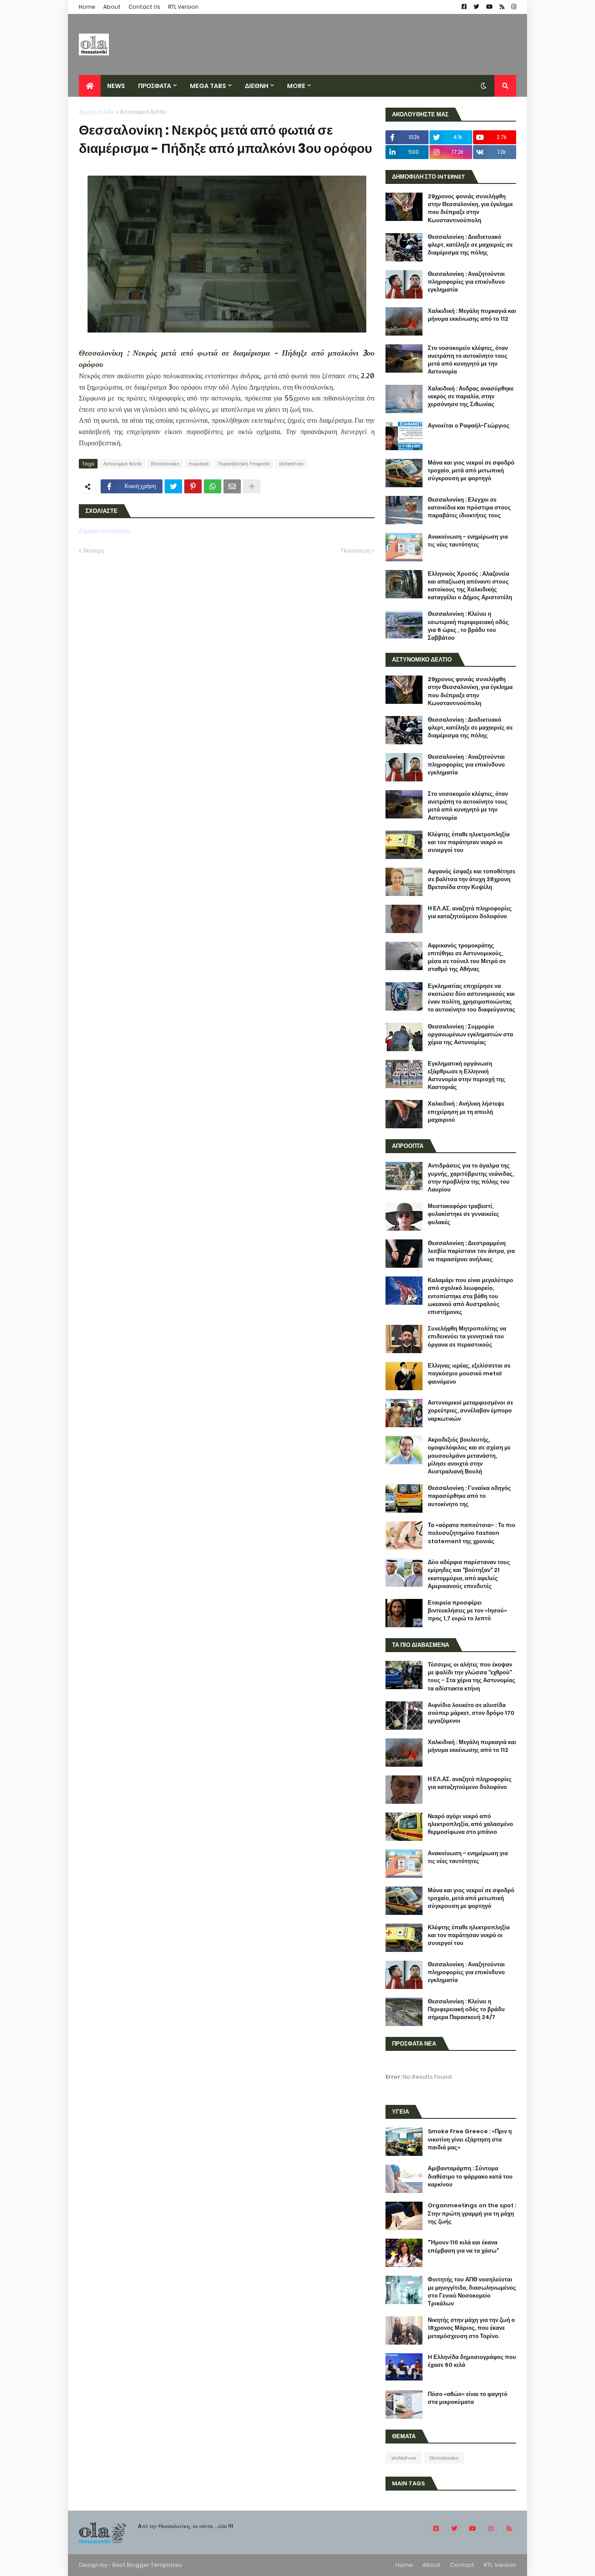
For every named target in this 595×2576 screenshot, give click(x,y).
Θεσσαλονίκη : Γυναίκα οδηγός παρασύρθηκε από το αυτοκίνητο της (469, 1496)
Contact (462, 2565)
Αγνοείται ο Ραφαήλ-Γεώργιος (469, 426)
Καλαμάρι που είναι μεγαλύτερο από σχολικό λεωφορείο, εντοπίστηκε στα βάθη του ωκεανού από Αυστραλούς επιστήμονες (470, 1296)
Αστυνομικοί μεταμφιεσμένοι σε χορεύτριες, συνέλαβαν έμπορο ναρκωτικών (470, 1411)
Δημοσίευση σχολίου (105, 531)
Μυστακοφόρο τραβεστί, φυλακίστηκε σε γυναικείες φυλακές (463, 1214)
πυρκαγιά (199, 464)
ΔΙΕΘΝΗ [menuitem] (257, 86)
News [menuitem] (116, 86)
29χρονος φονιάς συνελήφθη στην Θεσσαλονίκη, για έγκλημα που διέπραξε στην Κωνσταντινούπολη (470, 209)
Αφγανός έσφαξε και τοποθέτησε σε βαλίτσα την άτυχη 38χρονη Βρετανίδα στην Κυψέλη (472, 879)
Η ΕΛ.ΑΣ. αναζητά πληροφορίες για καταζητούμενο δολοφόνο (470, 913)
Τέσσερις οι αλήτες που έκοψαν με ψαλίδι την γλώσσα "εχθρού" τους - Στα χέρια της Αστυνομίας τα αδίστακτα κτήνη (472, 1677)
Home (87, 7)
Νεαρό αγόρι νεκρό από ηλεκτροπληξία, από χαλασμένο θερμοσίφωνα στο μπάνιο (470, 1824)
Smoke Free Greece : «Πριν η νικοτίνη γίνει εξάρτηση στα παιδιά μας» (470, 2139)
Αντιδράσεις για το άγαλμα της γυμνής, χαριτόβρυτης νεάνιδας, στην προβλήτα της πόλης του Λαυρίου (471, 1178)
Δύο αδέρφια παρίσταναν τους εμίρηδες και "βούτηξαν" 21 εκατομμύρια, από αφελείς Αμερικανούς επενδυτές (469, 1574)
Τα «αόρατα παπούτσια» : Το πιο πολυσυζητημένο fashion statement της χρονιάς (472, 1533)
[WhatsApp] (213, 486)
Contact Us (144, 7)
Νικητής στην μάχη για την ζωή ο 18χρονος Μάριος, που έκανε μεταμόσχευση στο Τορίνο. (471, 2328)
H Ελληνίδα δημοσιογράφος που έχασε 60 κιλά (472, 2361)
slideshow (291, 464)
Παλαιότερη (356, 551)
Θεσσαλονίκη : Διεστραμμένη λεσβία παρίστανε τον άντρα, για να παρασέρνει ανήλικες (471, 1251)
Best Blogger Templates (147, 2565)
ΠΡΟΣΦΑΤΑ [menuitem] (155, 86)
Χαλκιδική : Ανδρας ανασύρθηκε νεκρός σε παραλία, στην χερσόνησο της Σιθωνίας (471, 397)
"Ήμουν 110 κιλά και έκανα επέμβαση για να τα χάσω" (463, 2247)
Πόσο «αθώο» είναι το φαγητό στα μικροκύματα (468, 2398)
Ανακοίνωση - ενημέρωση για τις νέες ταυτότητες (468, 541)
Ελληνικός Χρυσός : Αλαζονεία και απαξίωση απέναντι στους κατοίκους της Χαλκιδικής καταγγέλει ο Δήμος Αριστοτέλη (470, 586)
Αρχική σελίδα (97, 112)
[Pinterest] (193, 486)
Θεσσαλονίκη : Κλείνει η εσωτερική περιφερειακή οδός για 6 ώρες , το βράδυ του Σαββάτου (468, 626)
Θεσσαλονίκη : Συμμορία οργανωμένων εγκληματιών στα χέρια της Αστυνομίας (470, 1035)
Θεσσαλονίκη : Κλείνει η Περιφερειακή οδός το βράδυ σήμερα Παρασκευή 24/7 (466, 2009)
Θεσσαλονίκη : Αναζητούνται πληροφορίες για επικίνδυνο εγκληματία (466, 282)
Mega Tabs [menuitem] (208, 86)
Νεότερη (93, 551)
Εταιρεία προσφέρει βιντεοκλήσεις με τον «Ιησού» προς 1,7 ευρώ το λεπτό (467, 1611)
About (112, 7)
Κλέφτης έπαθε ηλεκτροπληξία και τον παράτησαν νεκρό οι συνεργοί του (469, 842)
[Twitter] (173, 486)
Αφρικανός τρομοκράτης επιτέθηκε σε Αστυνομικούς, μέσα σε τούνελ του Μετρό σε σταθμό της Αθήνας (467, 958)
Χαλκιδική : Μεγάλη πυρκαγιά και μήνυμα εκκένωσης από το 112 (472, 315)
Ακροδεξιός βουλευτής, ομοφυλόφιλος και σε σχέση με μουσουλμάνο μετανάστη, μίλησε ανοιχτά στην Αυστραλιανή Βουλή (469, 1456)
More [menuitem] (296, 86)
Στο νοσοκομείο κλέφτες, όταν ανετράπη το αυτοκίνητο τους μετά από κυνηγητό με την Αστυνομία (468, 360)
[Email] (232, 486)
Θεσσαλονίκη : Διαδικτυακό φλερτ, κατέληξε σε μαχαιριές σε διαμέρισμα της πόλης (470, 245)
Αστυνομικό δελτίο (143, 112)
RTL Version (183, 7)
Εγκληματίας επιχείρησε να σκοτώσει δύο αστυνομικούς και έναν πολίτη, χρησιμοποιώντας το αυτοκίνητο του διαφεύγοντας (472, 998)
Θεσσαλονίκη (165, 464)
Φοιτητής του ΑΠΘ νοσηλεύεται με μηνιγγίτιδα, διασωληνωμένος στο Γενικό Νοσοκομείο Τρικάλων (472, 2292)
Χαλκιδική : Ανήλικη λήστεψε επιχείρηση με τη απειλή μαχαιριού (466, 1112)
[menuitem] (90, 86)
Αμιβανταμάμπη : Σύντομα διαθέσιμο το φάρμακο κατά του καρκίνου (470, 2176)
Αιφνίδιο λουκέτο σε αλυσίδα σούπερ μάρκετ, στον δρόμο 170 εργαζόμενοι (471, 1713)
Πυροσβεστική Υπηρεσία (244, 464)
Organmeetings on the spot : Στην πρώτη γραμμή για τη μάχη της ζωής (472, 2213)
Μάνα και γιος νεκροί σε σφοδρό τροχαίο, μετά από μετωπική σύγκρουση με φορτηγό (471, 471)
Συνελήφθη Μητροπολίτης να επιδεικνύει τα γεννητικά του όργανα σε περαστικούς (467, 1337)
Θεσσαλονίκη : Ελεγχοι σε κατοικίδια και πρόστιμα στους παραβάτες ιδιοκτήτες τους (469, 508)
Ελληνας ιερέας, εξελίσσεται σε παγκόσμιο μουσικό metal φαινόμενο (469, 1374)
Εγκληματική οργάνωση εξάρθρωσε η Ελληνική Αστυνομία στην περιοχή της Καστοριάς (467, 1076)
